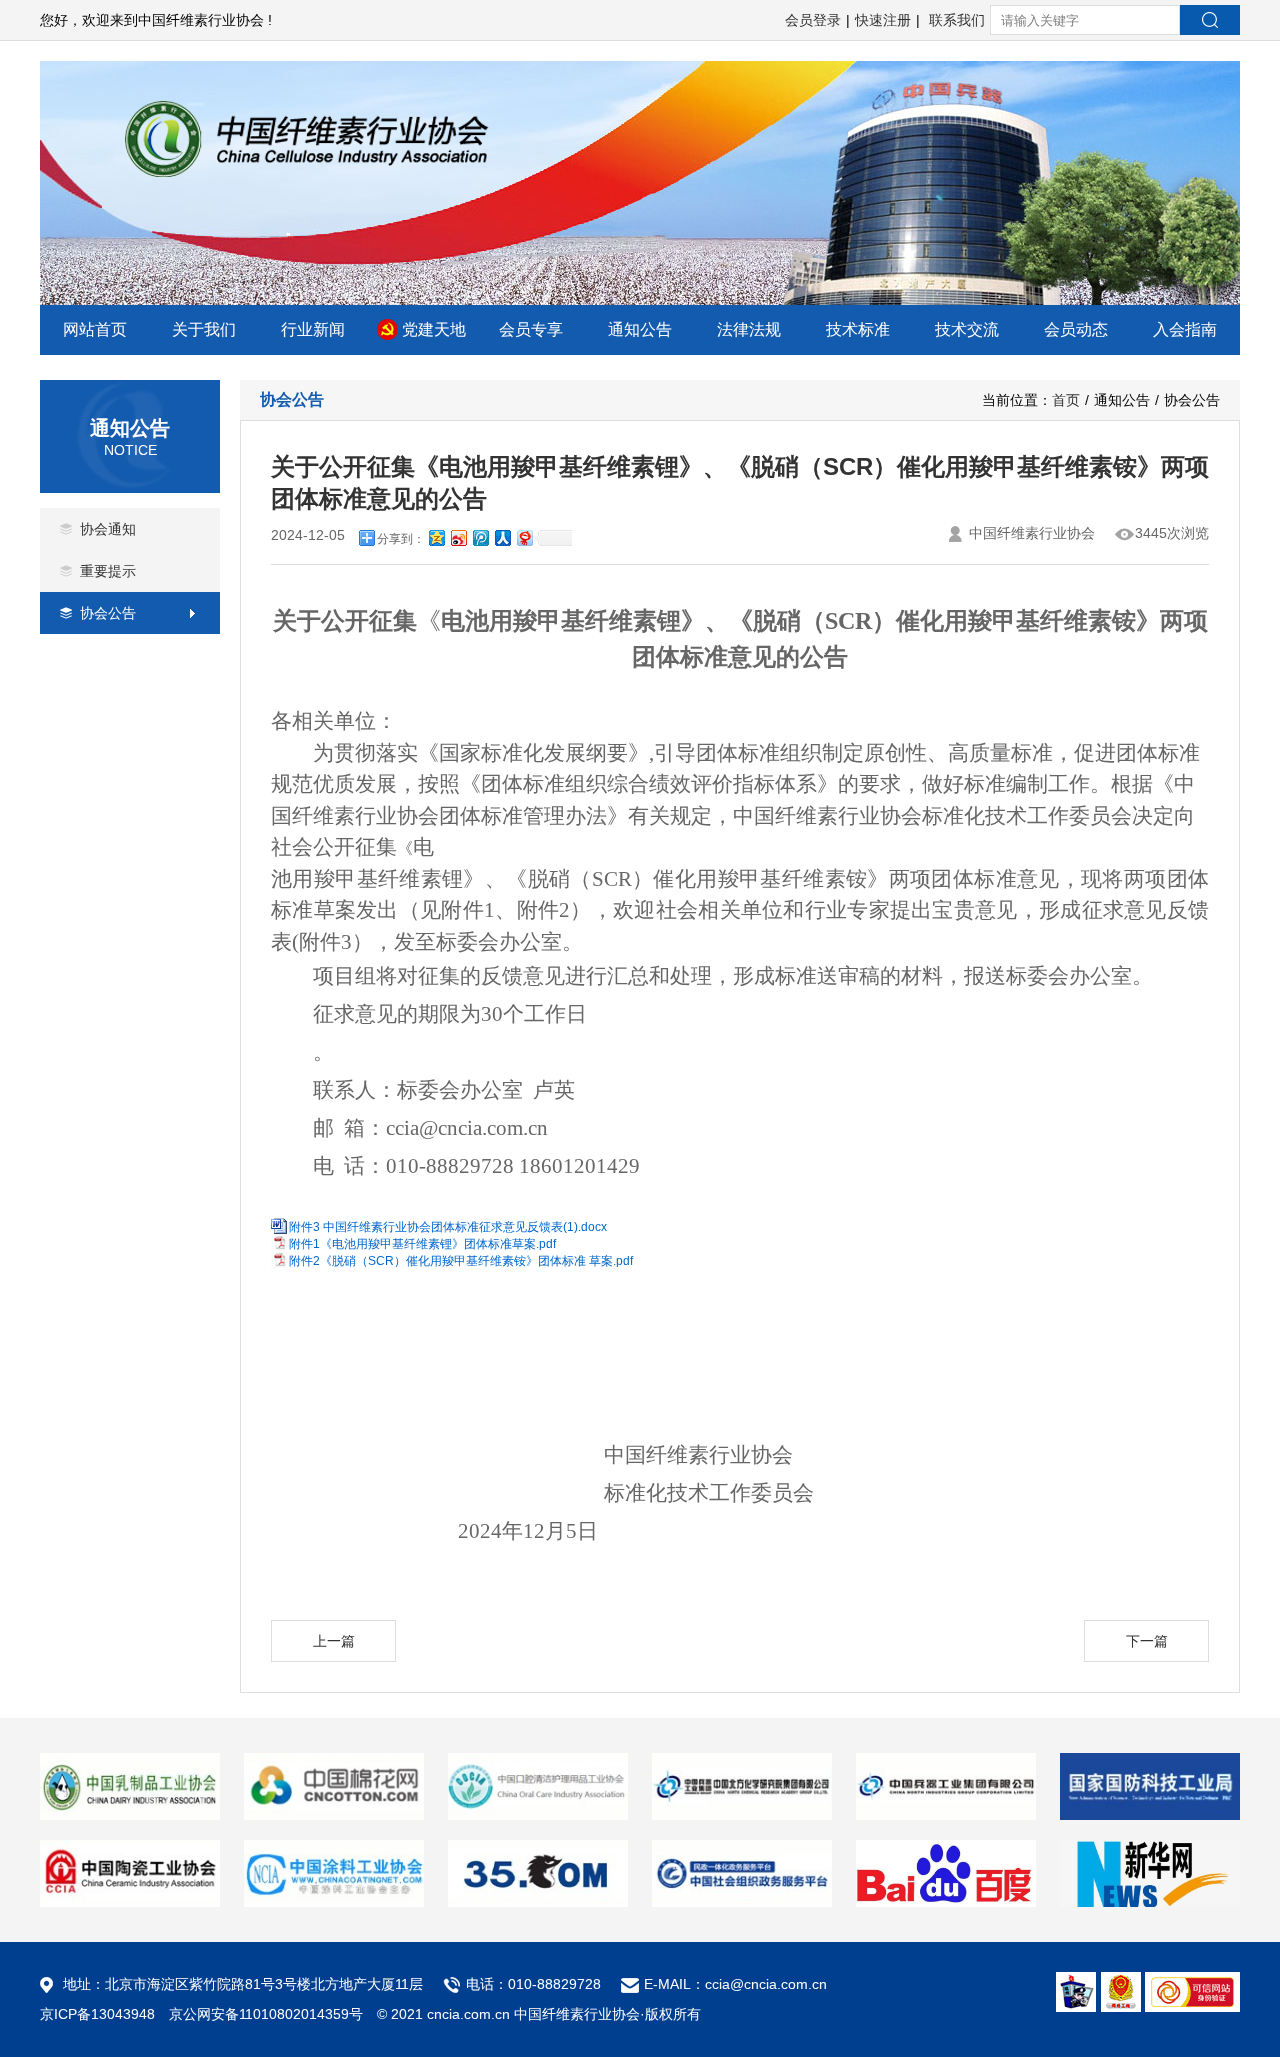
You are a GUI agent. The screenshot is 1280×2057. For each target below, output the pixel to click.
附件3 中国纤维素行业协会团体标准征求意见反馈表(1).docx (448, 1227)
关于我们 (204, 329)
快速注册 (883, 20)
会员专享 (531, 329)
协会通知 (108, 529)
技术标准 (858, 329)
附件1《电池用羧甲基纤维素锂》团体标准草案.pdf (422, 1244)
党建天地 (434, 329)
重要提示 (108, 571)
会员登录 (813, 20)
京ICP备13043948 (97, 2014)
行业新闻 (313, 329)
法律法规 (749, 329)
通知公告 (640, 329)
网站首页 (95, 329)
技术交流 (967, 329)
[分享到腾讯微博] (480, 536)
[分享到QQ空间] (436, 536)
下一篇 (1147, 1641)
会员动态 (1076, 329)
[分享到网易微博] (524, 536)
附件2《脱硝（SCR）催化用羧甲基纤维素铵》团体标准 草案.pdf (461, 1261)
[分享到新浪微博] (458, 536)
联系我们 (957, 20)
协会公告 (108, 613)
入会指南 (1185, 329)
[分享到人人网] (502, 536)
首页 (1066, 400)
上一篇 (334, 1641)
